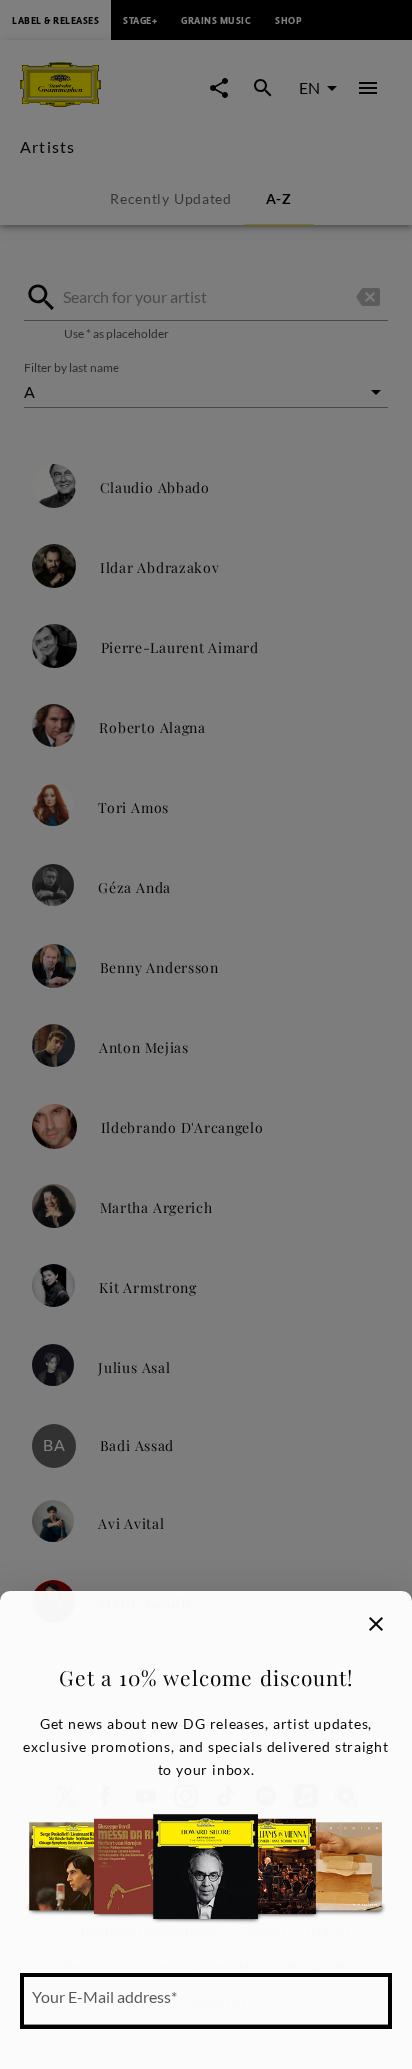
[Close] (376, 1624)
